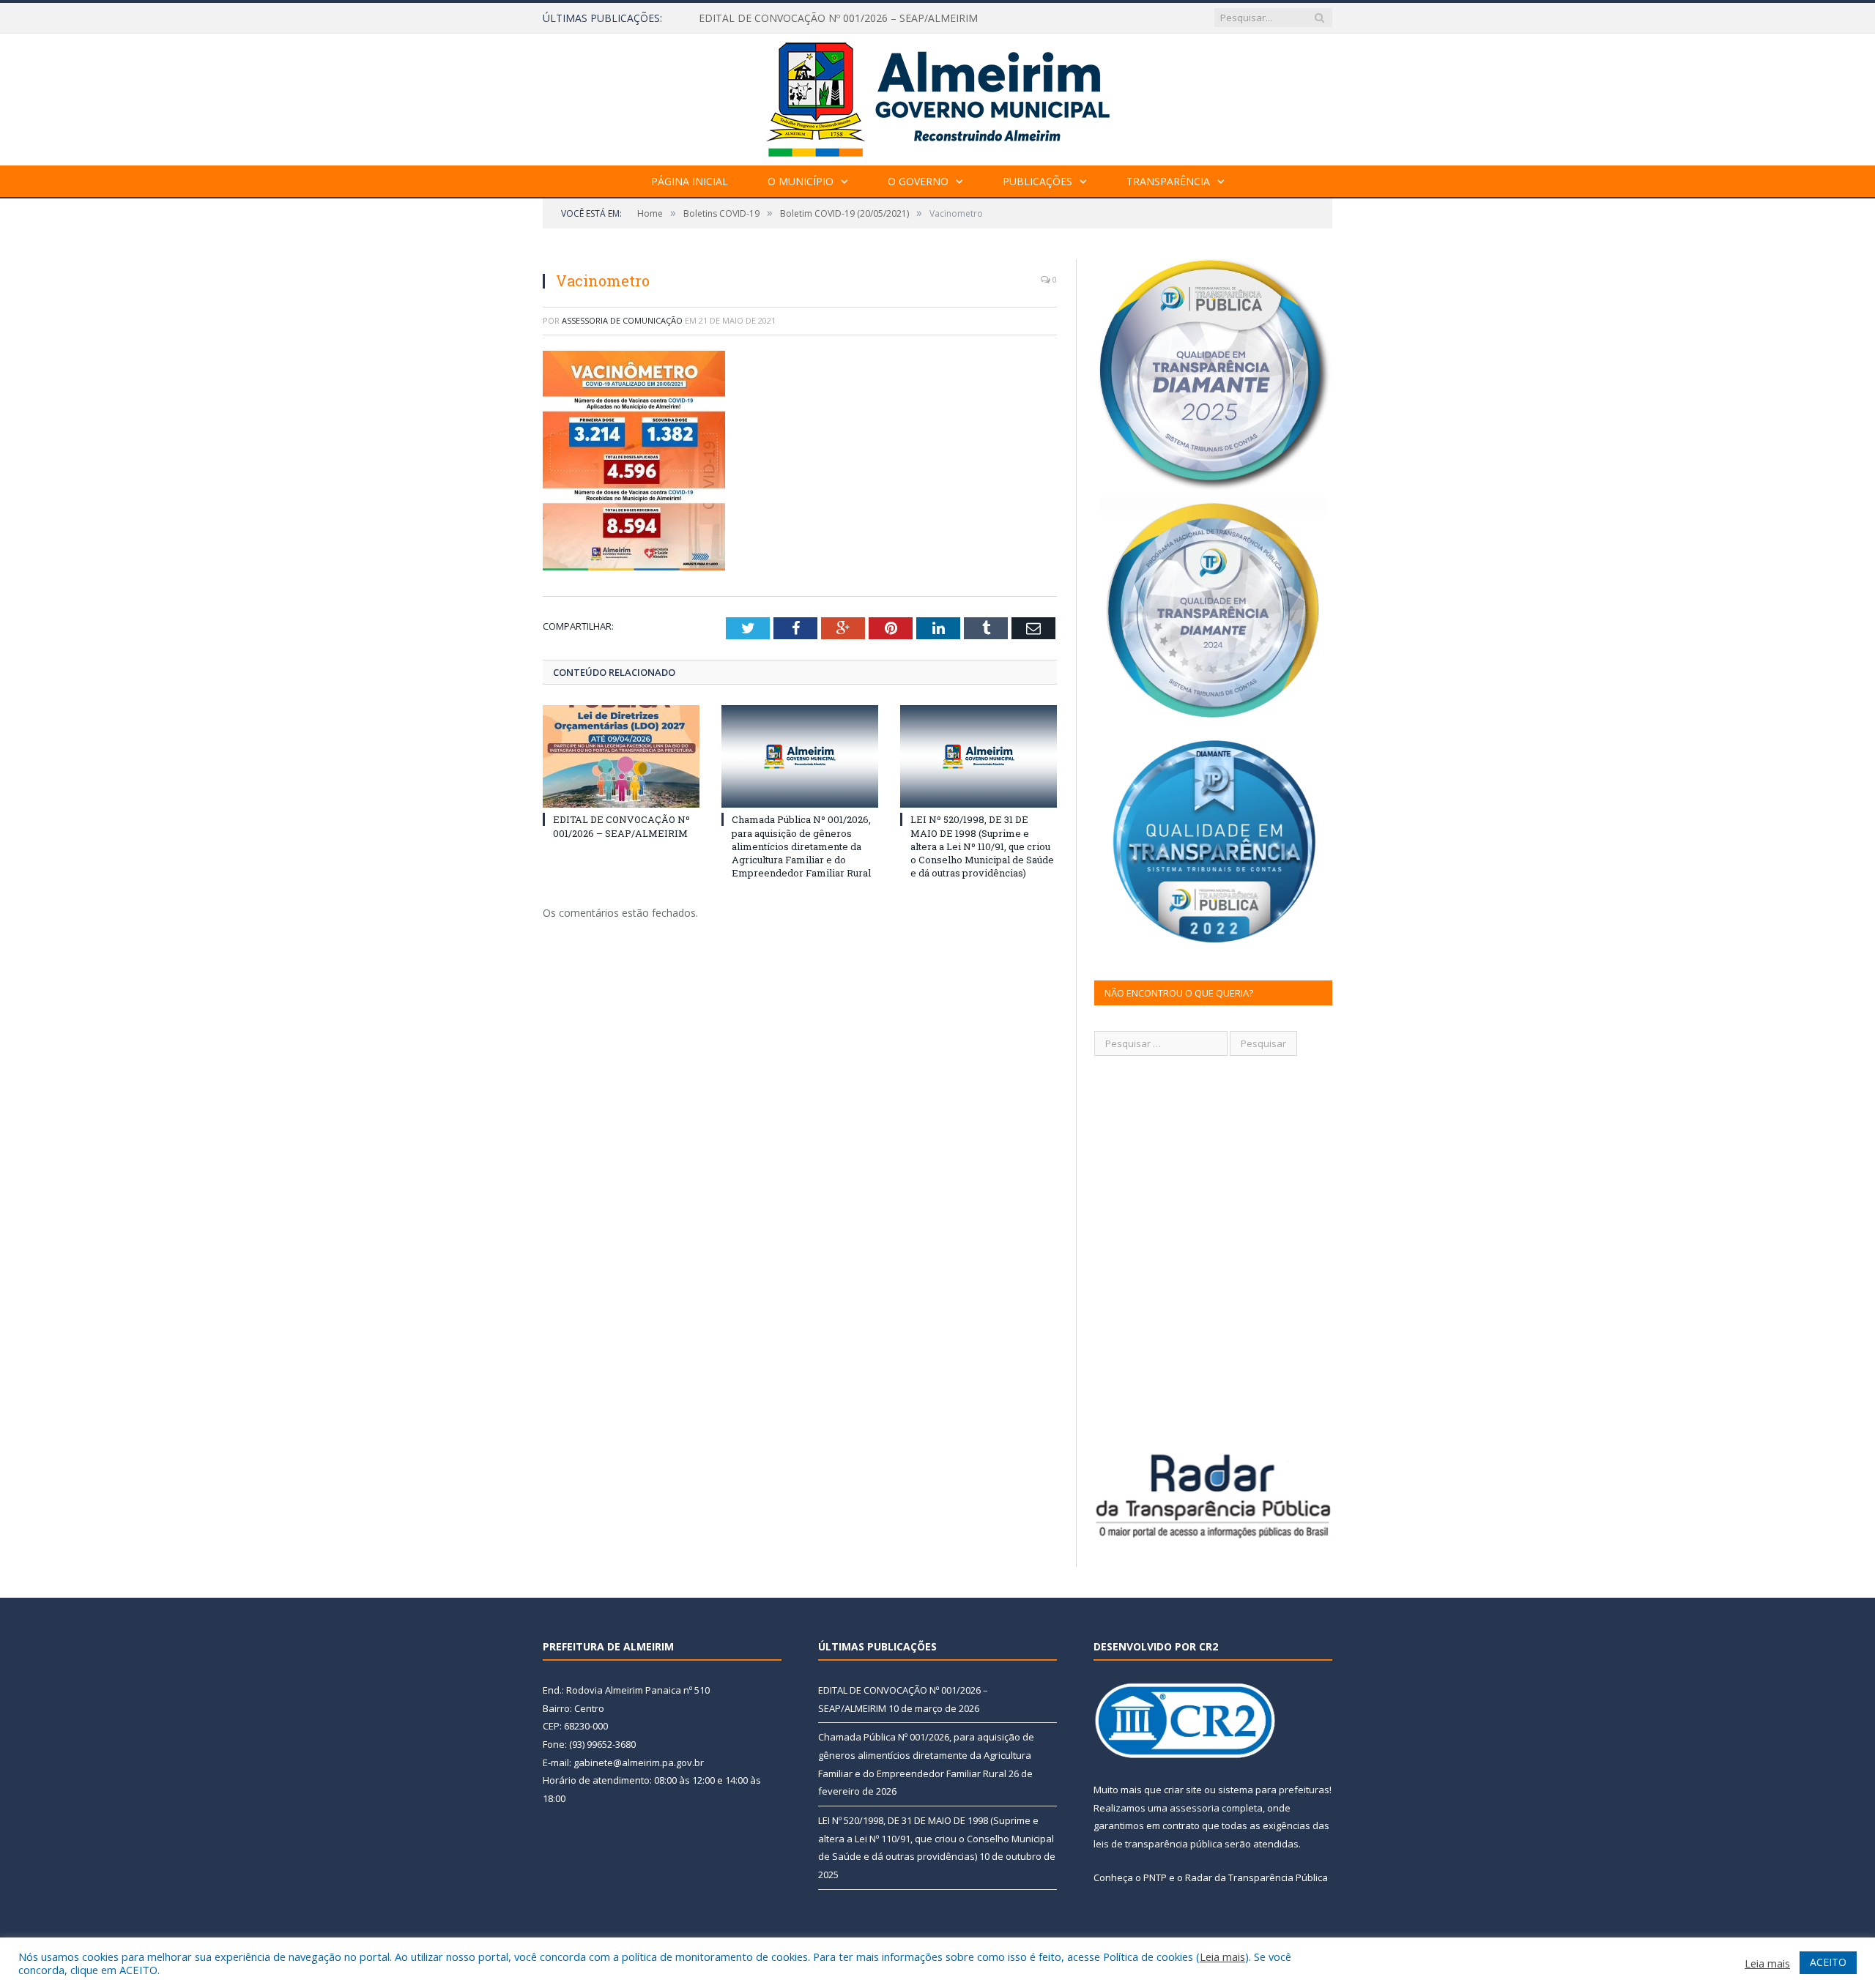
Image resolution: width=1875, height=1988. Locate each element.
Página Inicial (690, 181)
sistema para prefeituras (1274, 1790)
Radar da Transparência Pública (1256, 1877)
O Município (801, 181)
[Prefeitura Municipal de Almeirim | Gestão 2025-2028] (938, 96)
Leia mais (1222, 1957)
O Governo (918, 181)
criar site (1183, 1790)
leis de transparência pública (1158, 1844)
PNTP (1155, 1877)
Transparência (1168, 181)
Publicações (1037, 181)
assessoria (1195, 1808)
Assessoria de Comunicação (622, 320)
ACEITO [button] (1828, 1962)
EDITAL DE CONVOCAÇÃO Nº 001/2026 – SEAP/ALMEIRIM (621, 826)
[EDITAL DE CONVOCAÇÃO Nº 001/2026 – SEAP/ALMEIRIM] (621, 756)
